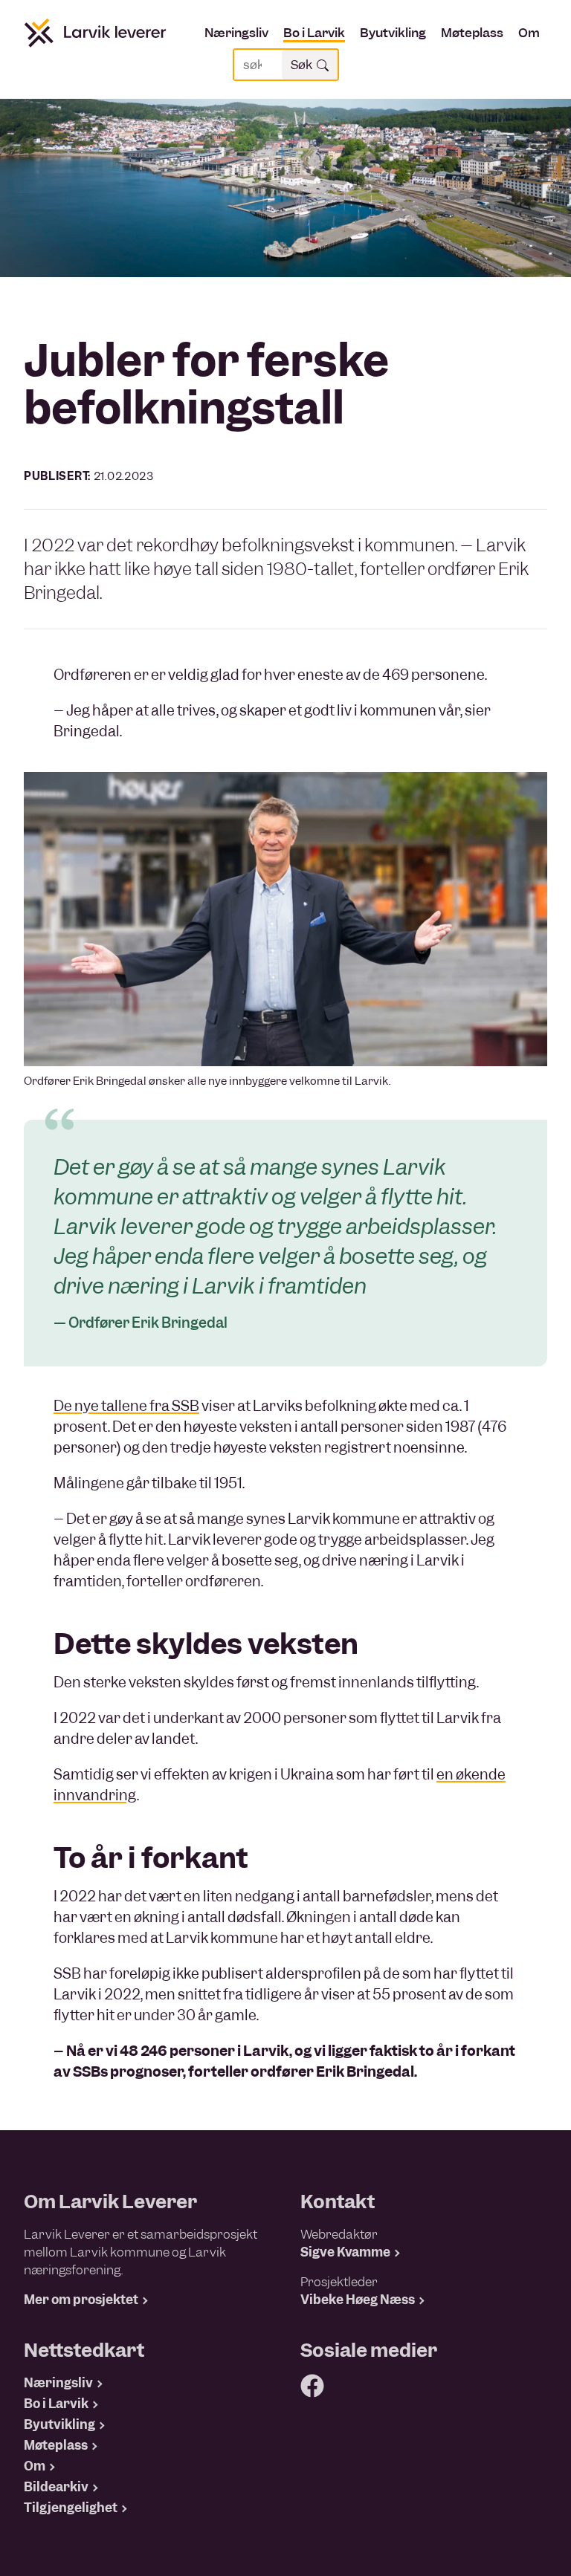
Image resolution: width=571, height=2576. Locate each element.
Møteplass (472, 33)
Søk (304, 65)
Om (529, 33)
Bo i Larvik (314, 33)
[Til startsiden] (95, 33)
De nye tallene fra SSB (126, 1406)
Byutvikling (393, 33)
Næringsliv (236, 33)
